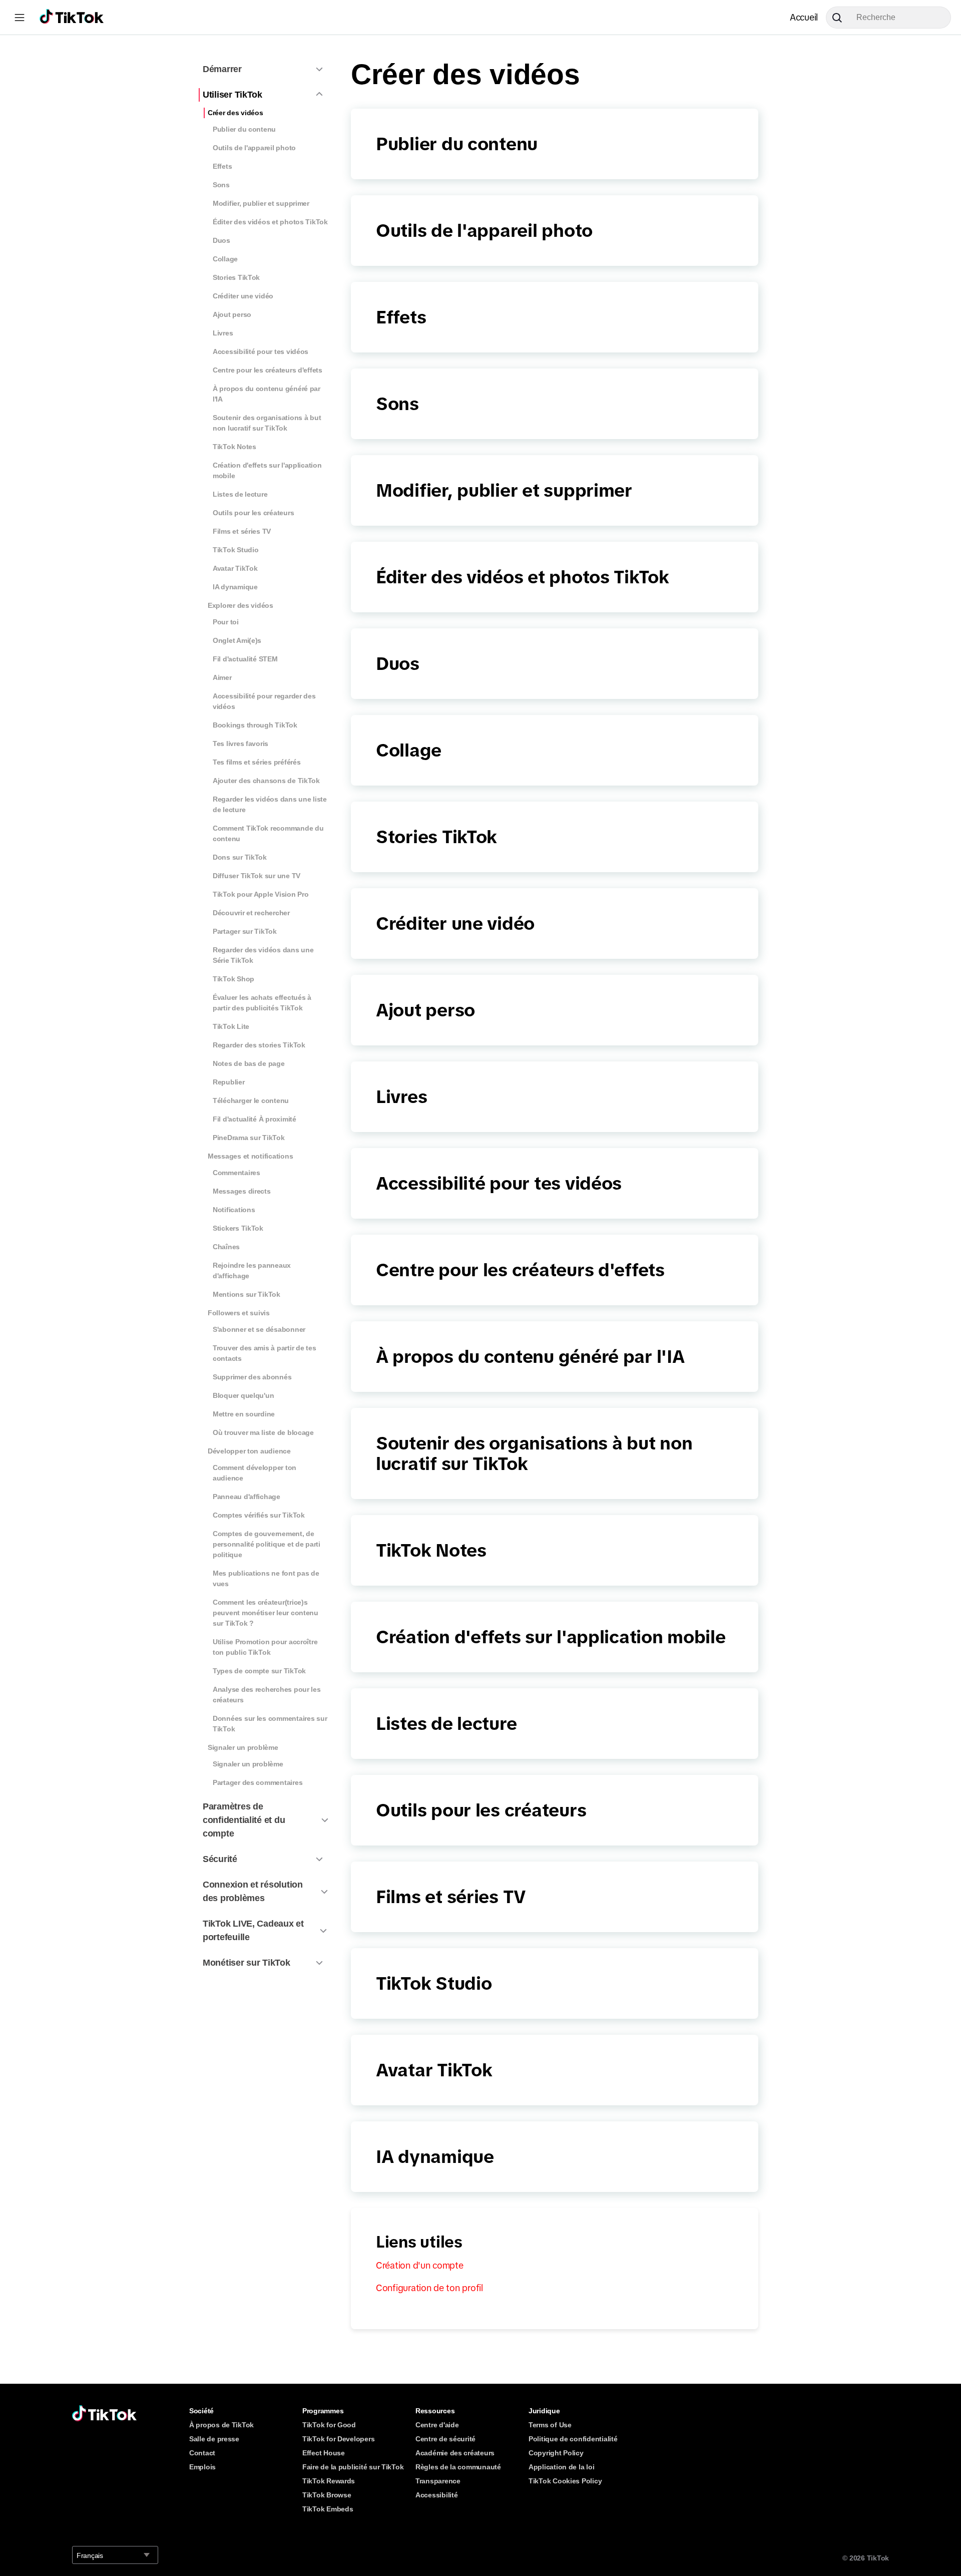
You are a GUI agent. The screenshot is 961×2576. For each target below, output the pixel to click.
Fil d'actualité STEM (245, 659)
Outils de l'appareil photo (254, 148)
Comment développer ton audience (255, 1473)
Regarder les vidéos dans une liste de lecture (270, 804)
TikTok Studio (236, 550)
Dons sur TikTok (240, 857)
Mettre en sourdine (244, 1414)
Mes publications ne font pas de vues (266, 1578)
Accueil (804, 18)
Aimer (222, 677)
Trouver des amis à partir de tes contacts (264, 1353)
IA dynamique (235, 587)
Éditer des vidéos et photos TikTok (270, 222)
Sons (221, 185)
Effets (222, 166)
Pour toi (226, 622)
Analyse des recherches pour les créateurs (267, 1695)
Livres (223, 333)
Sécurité (220, 1859)
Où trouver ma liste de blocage (263, 1432)
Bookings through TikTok (255, 725)
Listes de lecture (240, 494)
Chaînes (226, 1247)
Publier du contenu (244, 129)
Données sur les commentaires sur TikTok (270, 1724)
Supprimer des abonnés (252, 1377)
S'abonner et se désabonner (259, 1329)
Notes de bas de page (249, 1063)
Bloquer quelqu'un (243, 1395)
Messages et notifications (250, 1156)
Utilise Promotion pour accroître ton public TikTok (265, 1647)
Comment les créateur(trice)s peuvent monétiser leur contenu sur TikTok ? (266, 1613)
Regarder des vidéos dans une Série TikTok (263, 955)
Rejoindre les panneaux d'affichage (252, 1270)
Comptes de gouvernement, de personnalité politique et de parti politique (267, 1544)
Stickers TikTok (238, 1228)
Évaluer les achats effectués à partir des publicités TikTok (262, 1003)
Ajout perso (232, 314)
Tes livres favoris (241, 744)
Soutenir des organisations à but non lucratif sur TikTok (267, 423)
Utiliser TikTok (232, 95)
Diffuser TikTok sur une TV (257, 876)
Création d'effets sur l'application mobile (267, 470)
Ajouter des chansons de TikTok (266, 781)
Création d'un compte (420, 2266)
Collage (225, 259)
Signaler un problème (243, 1747)
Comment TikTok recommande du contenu (268, 833)
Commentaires (236, 1173)
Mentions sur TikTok (247, 1294)
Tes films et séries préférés (257, 762)
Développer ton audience (249, 1451)
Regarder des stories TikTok (259, 1045)
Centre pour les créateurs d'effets (268, 370)
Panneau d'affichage (247, 1497)
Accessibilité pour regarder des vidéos (264, 701)
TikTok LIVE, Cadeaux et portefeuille (253, 1930)
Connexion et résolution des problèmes (253, 1891)
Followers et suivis (239, 1313)
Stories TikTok (236, 277)
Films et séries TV (242, 531)
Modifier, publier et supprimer (261, 203)
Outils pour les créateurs (253, 513)
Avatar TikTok (235, 568)
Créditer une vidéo (243, 296)
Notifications (234, 1210)
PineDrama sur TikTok (249, 1138)
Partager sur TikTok (245, 931)
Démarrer (222, 69)
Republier (229, 1082)
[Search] (841, 18)
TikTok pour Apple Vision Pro (261, 894)
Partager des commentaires (258, 1782)
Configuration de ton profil (429, 2288)
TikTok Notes (234, 447)
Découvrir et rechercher (251, 913)
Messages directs (242, 1191)
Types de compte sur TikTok (259, 1671)
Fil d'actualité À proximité (255, 1119)
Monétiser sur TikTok (247, 1963)
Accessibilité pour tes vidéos (261, 351)
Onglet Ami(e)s (237, 640)
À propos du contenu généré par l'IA (267, 394)
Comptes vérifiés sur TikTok (259, 1515)
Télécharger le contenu (251, 1100)
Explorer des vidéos (241, 605)
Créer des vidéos (235, 113)
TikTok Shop (233, 979)
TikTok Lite (231, 1026)
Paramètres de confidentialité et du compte (244, 1820)
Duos (221, 240)
